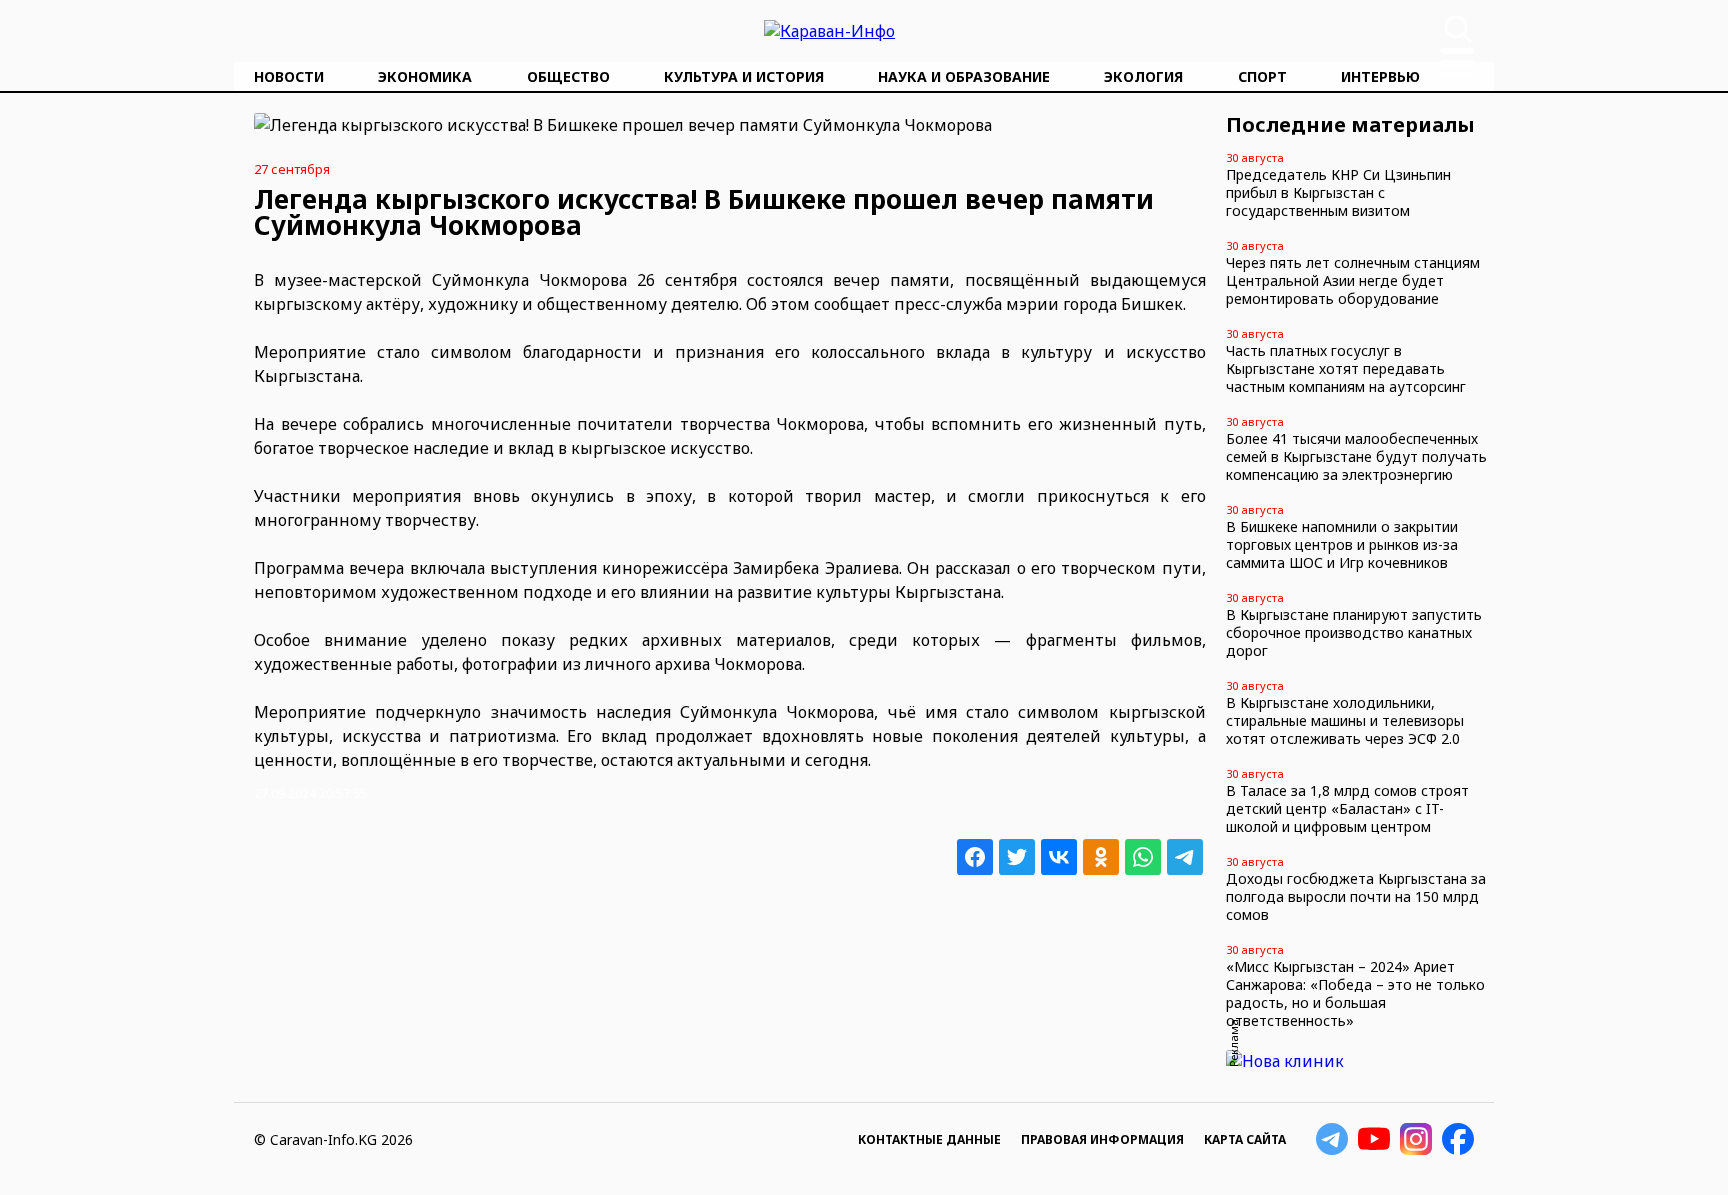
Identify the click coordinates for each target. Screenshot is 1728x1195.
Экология (1143, 76)
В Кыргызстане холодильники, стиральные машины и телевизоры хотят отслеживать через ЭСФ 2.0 (1345, 720)
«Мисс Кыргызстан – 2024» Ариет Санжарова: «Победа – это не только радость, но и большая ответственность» (1355, 993)
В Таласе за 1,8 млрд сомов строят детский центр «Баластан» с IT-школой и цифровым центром (1347, 808)
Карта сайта (1245, 1139)
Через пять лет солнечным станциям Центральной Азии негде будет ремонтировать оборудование (1353, 280)
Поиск (1458, 29)
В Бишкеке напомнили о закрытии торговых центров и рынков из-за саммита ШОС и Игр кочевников (1342, 544)
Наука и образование (964, 76)
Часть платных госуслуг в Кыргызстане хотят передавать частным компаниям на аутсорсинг (1346, 368)
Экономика (425, 76)
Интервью (1380, 76)
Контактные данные (929, 1139)
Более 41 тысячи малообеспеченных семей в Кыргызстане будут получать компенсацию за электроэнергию (1356, 456)
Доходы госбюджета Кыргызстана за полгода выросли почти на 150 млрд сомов (1356, 896)
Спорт (1262, 76)
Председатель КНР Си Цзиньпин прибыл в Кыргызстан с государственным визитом (1338, 192)
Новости (289, 76)
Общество (568, 76)
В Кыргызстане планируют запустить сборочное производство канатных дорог (1354, 632)
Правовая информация (1102, 1139)
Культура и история (744, 76)
